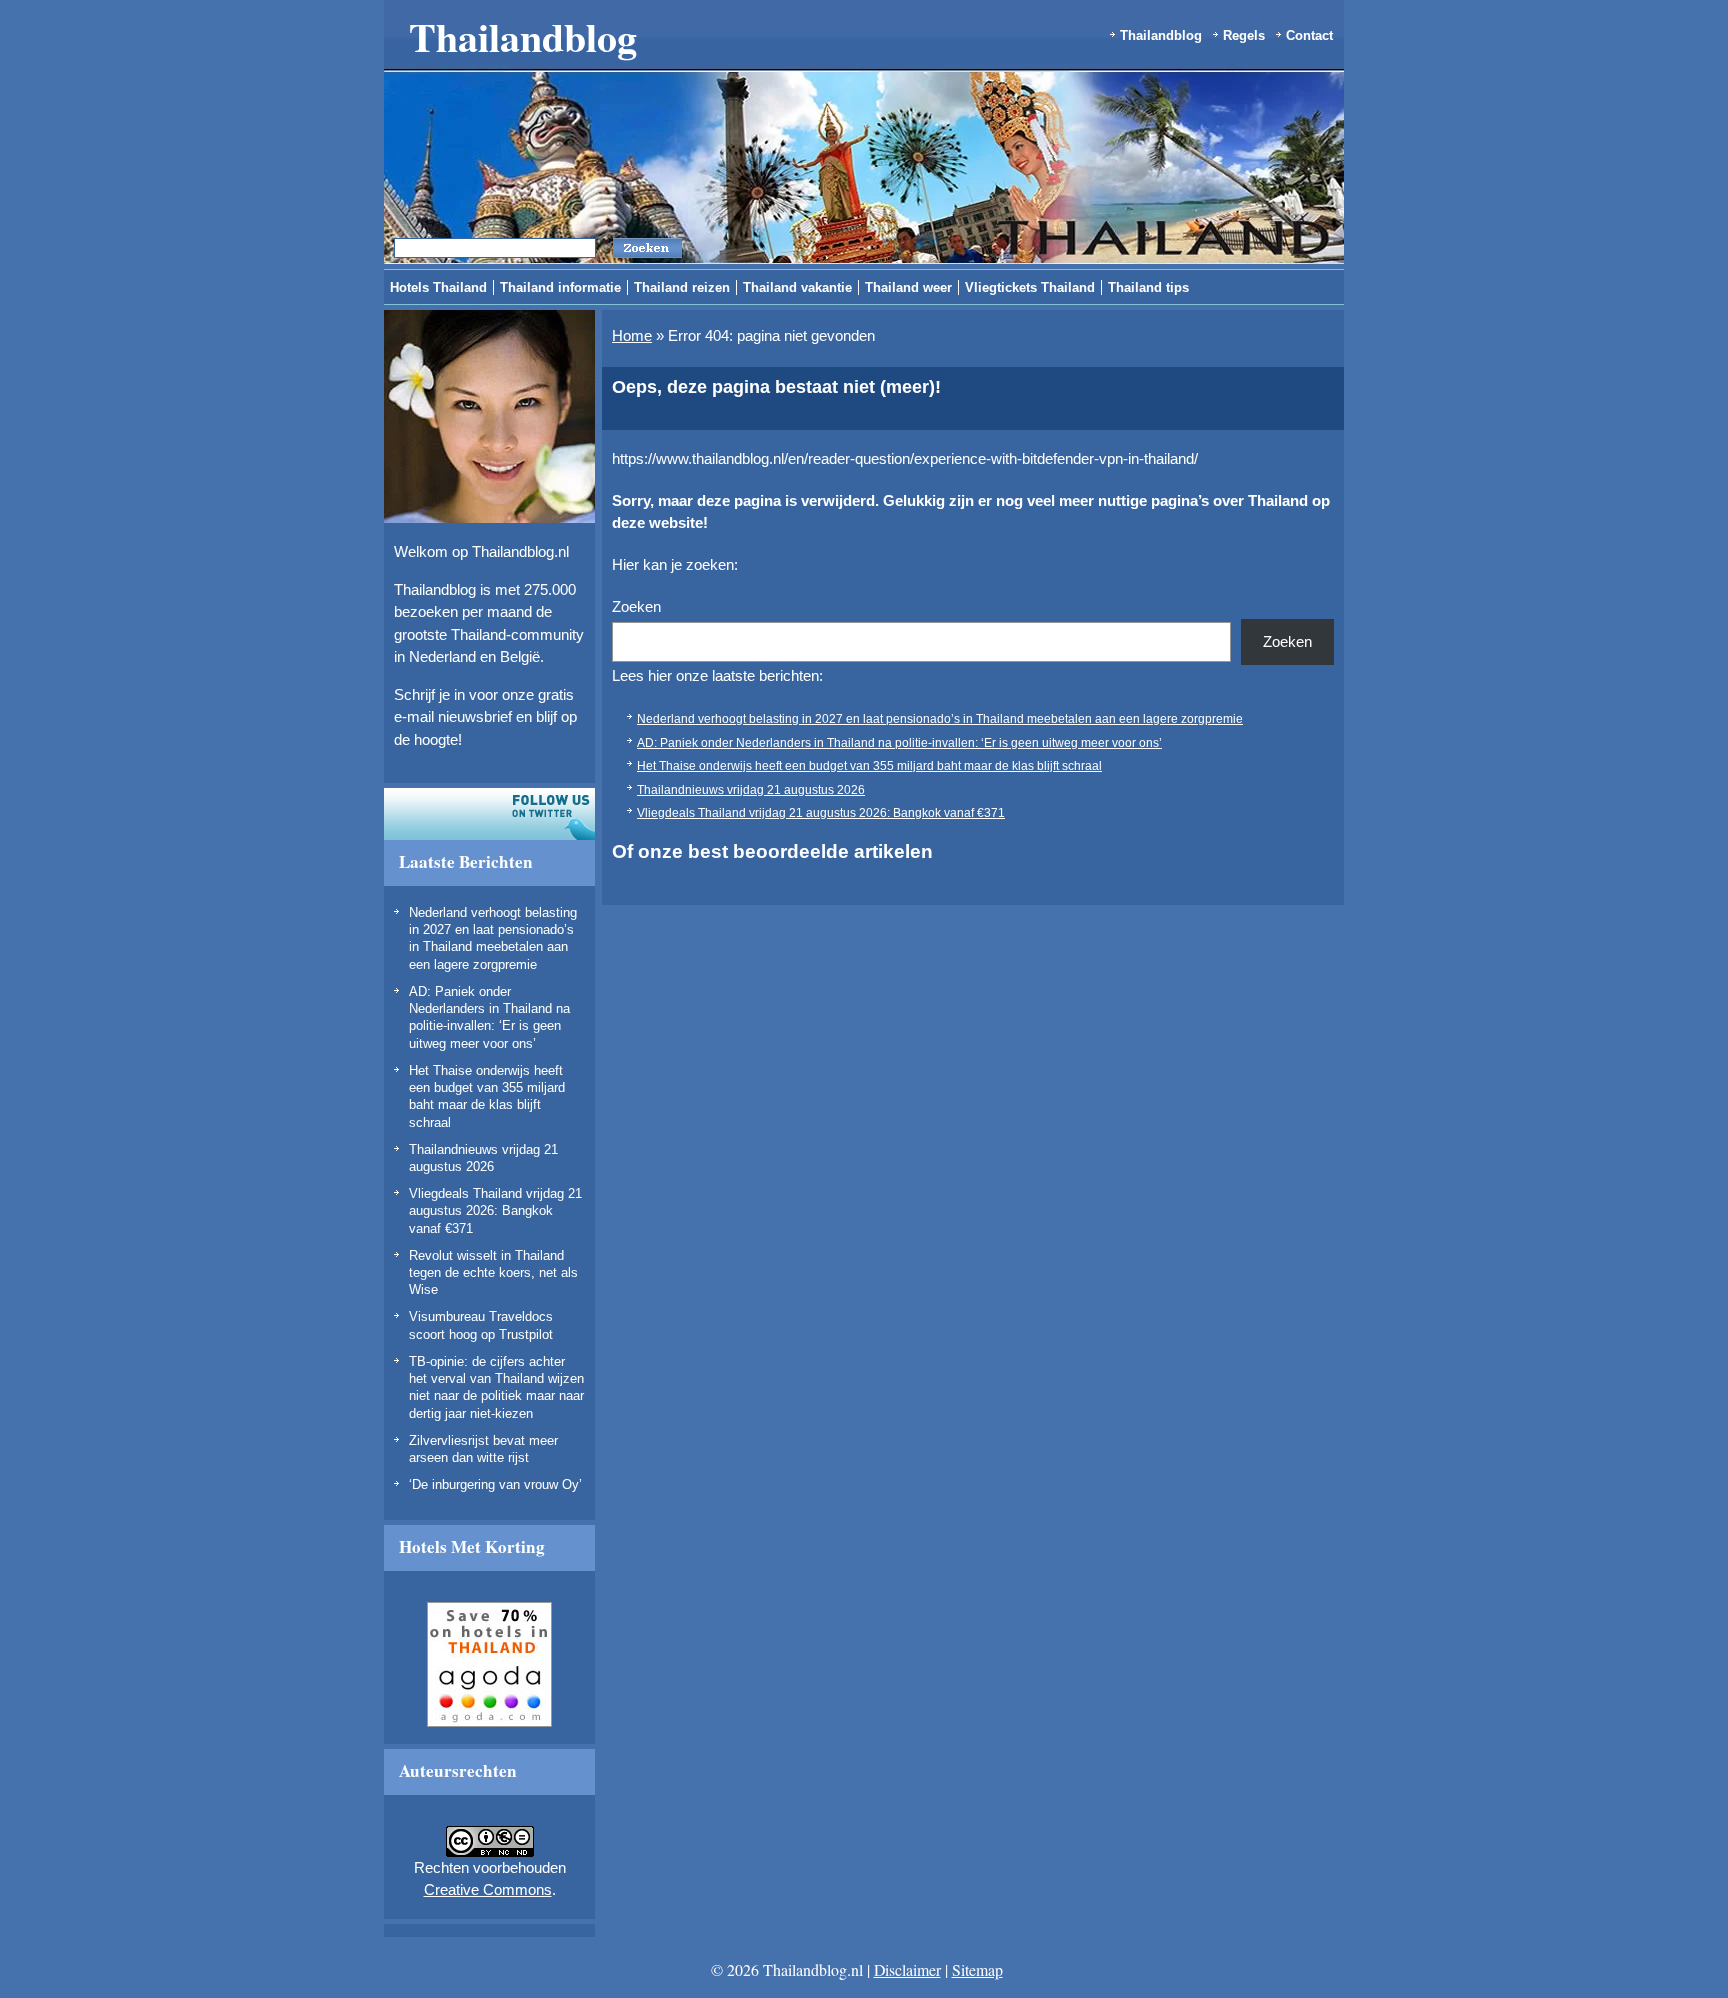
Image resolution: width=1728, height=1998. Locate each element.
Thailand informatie (560, 287)
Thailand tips (1148, 287)
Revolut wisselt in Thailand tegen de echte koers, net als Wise (493, 1273)
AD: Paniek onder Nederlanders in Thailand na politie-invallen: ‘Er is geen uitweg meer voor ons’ (899, 743)
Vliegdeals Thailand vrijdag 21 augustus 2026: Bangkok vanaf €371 (495, 1211)
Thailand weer (908, 287)
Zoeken (636, 606)
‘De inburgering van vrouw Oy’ (495, 1484)
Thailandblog (523, 36)
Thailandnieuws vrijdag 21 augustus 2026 (751, 790)
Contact (1309, 35)
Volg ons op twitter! (489, 814)
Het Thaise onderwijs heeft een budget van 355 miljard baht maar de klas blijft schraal (869, 766)
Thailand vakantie (797, 287)
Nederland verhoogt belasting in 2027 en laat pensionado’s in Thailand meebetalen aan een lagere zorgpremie (940, 719)
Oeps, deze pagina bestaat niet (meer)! (776, 387)
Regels (1244, 35)
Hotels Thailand (438, 287)
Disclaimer (907, 1969)
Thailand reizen (682, 287)
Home (632, 335)
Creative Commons (488, 1889)
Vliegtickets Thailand (1030, 287)
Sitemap (977, 1969)
